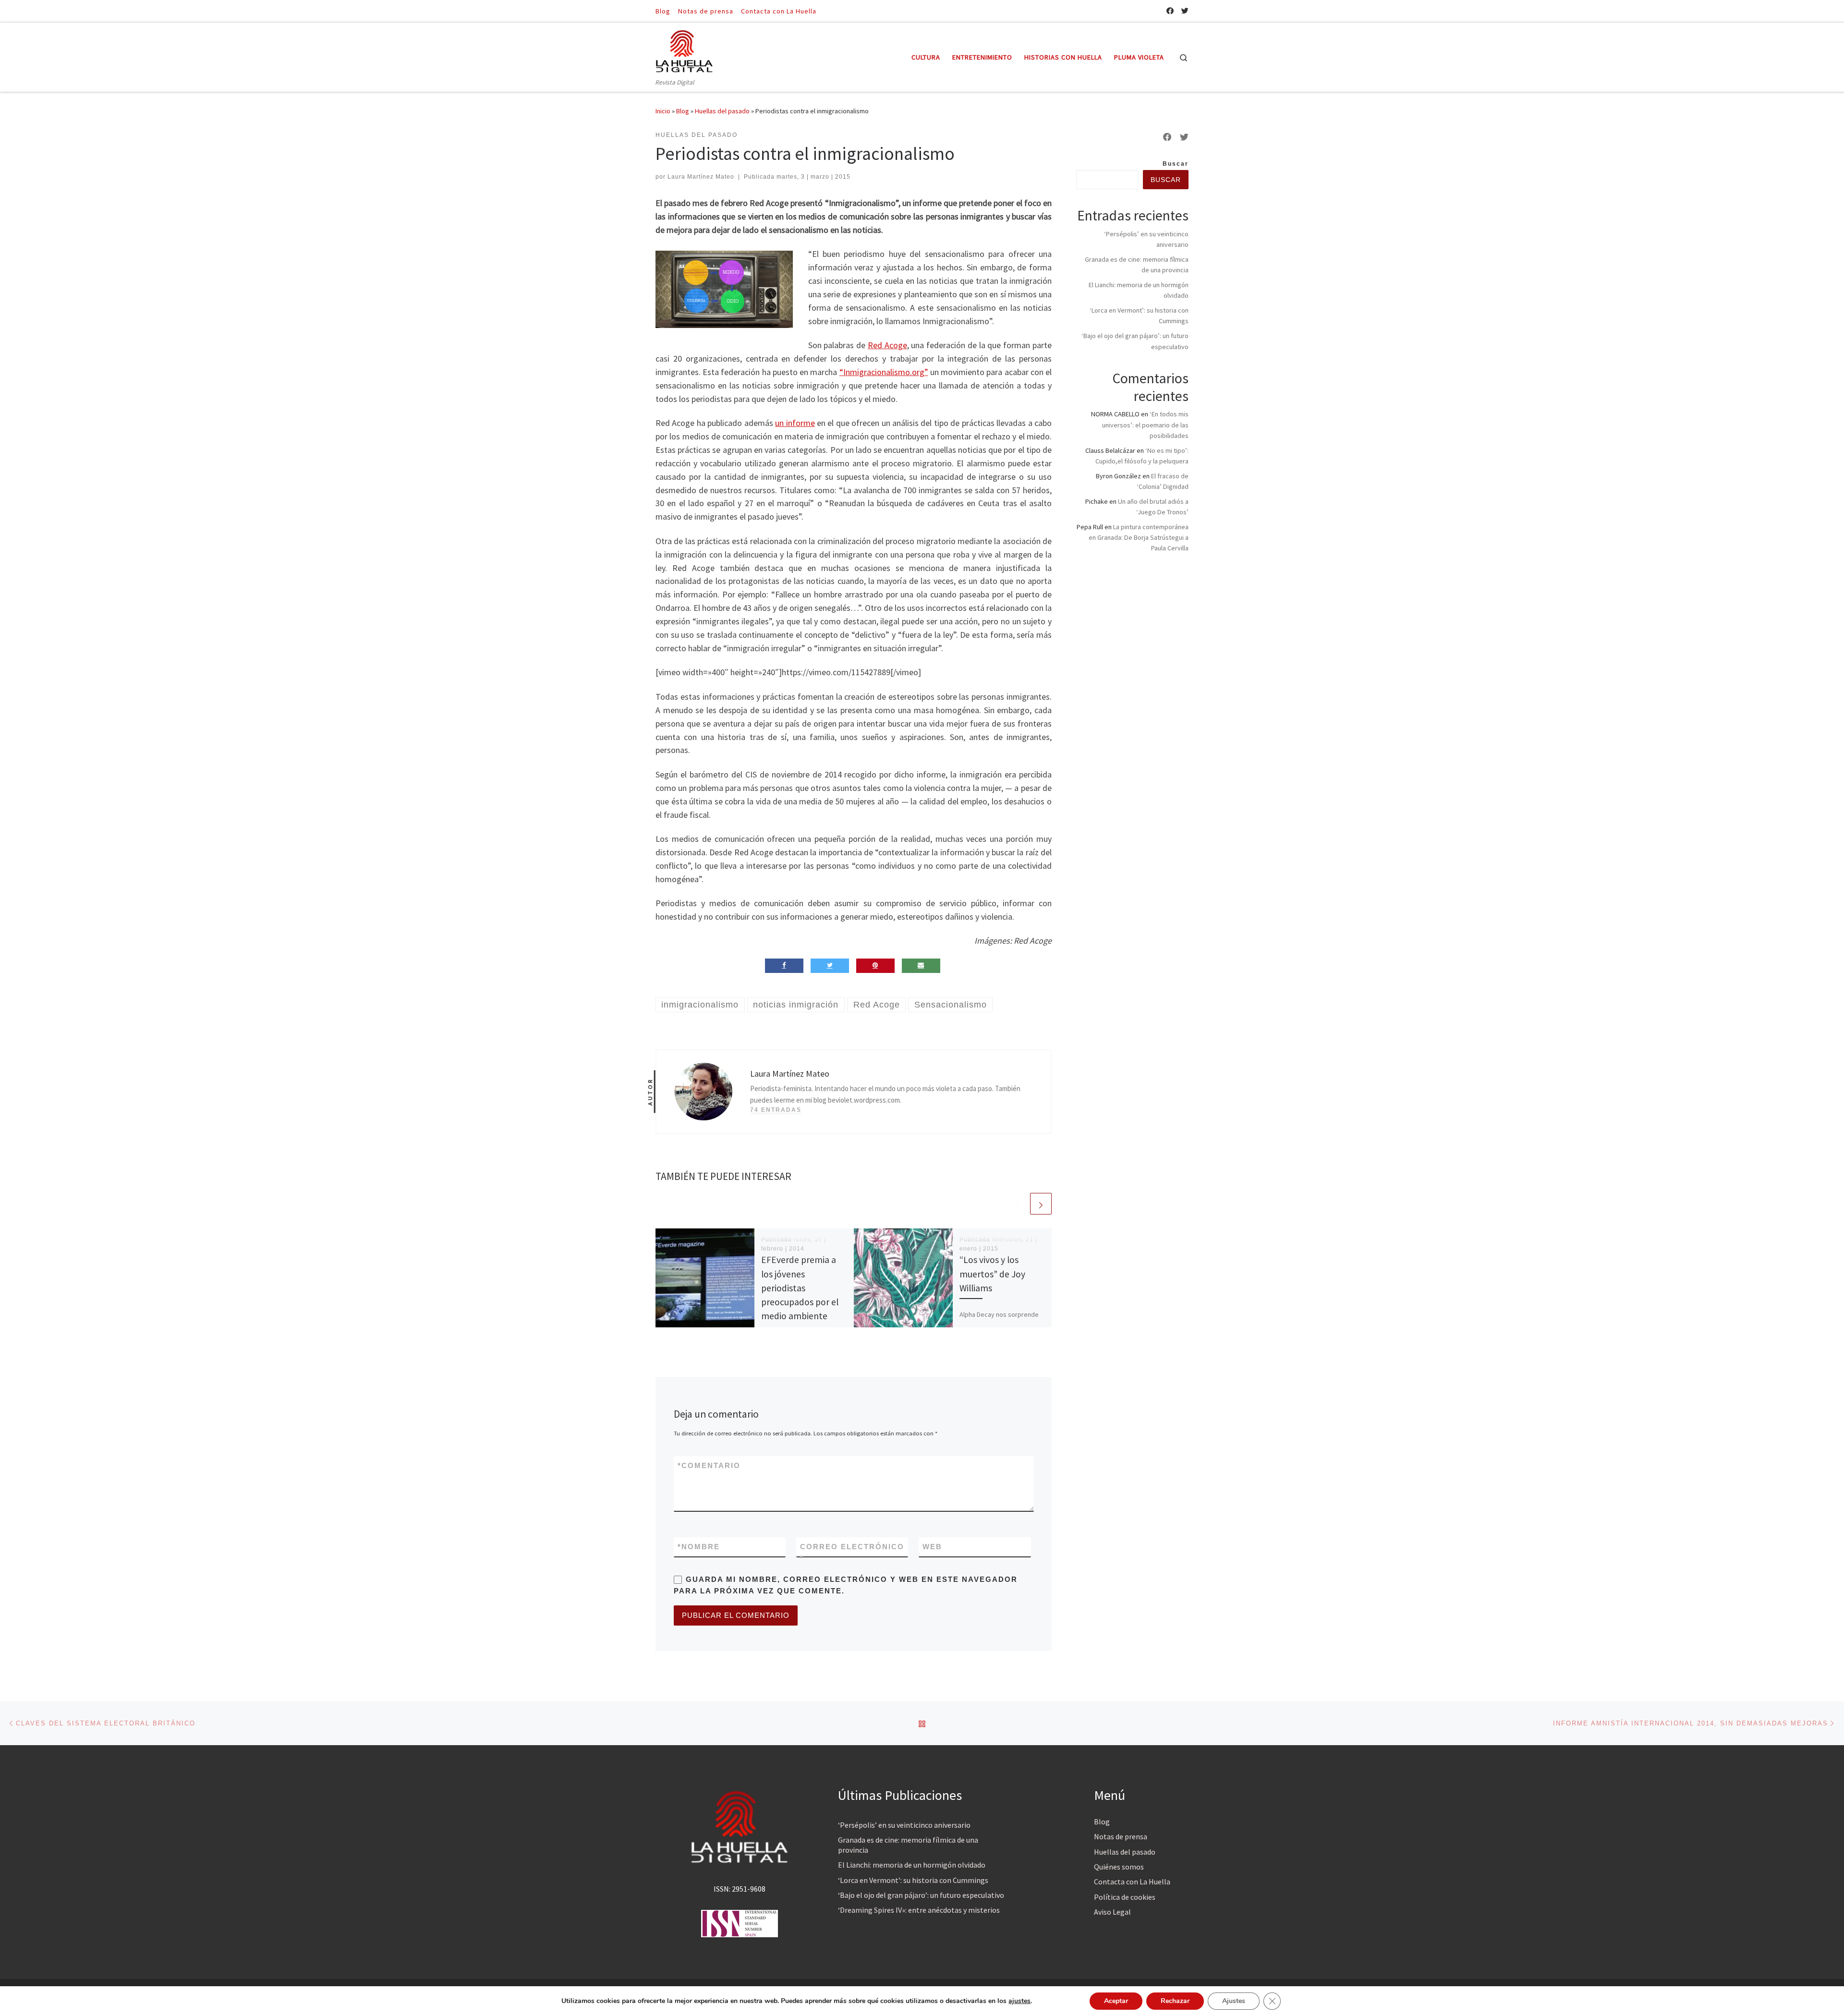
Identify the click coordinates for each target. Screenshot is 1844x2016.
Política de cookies (1125, 1897)
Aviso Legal (1112, 1912)
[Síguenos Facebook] (1170, 11)
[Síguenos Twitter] (1185, 11)
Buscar (1176, 164)
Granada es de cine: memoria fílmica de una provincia (908, 1845)
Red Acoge (887, 345)
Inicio (663, 111)
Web (932, 1547)
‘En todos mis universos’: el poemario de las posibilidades (1145, 425)
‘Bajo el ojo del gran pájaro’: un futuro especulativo (921, 1895)
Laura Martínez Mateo (701, 177)
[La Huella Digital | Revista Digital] (684, 50)
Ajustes (1234, 2001)
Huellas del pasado (722, 111)
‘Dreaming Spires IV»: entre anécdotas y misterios (919, 1910)
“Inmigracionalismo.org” (884, 372)
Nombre (699, 1547)
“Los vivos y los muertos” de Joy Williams (992, 1274)
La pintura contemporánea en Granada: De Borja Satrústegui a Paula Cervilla (1139, 537)
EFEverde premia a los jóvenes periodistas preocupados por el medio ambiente (800, 1288)
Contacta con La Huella (1132, 1882)
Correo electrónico (852, 1552)
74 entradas (776, 1110)
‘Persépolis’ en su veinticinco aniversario (904, 1825)
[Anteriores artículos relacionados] (1018, 1204)
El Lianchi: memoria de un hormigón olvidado (912, 1865)
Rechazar (1175, 2001)
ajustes (1019, 2001)
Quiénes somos (1119, 1867)
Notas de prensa (1121, 1836)
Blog (683, 111)
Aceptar (1116, 2001)
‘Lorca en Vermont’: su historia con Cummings (913, 1880)
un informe (795, 423)
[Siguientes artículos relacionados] (1041, 1204)
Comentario (709, 1465)
